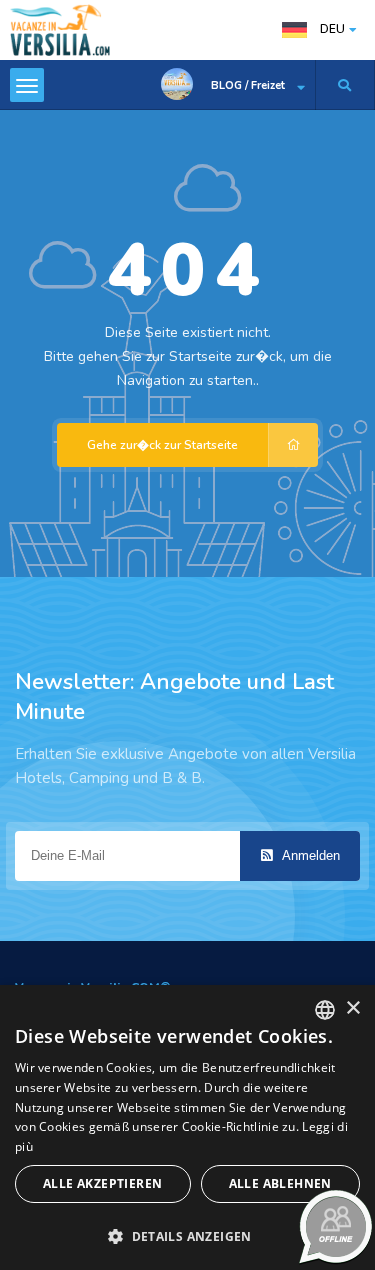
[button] (187, 1235)
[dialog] (187, 1127)
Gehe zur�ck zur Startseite (162, 445)
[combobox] (325, 1010)
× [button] (352, 1008)
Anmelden (309, 855)
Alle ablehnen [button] (280, 1183)
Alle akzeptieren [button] (102, 1183)
